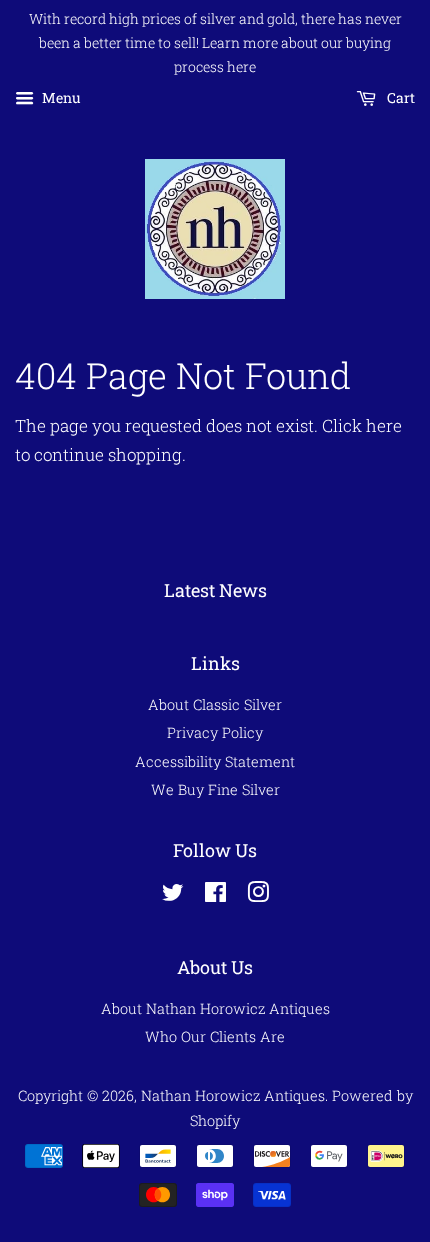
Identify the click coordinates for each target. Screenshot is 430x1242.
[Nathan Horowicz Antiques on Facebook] (215, 895)
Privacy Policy (215, 732)
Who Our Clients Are (215, 1036)
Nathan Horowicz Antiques (233, 1095)
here (384, 425)
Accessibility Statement (215, 761)
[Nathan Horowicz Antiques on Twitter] (173, 895)
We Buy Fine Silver (215, 789)
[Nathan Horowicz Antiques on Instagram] (258, 895)
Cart (399, 98)
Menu (60, 98)
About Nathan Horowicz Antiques (215, 1008)
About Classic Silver (215, 704)
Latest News (215, 590)
